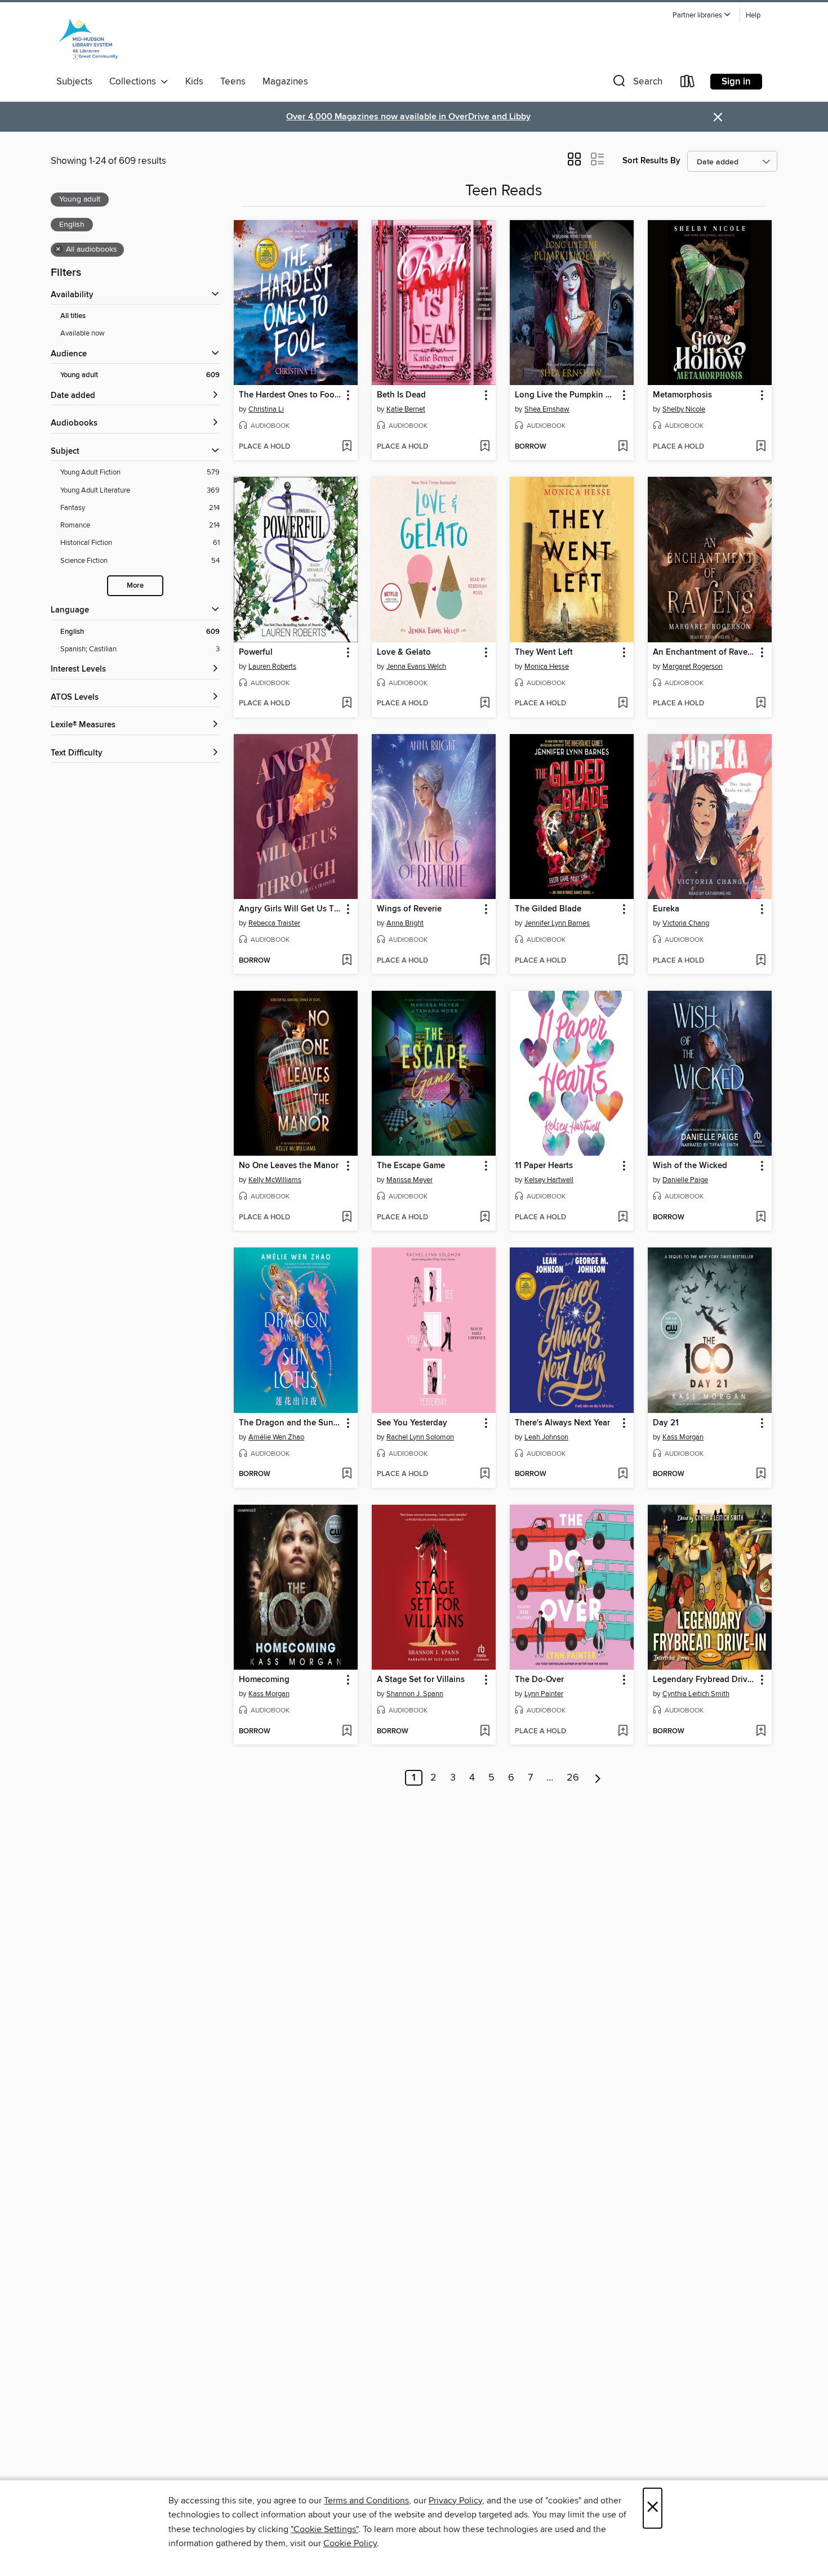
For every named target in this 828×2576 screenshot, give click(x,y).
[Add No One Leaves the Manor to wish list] (347, 1218)
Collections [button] (135, 82)
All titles (73, 316)
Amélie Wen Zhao (276, 1437)
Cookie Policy (350, 2543)
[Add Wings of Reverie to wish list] (485, 961)
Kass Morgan (683, 1437)
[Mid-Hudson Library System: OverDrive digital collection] (88, 39)
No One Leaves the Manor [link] (289, 1166)
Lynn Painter (544, 1694)
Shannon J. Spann (415, 1694)
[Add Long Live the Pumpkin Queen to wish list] (623, 447)
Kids (194, 82)
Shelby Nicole (684, 409)
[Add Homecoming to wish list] (347, 1732)
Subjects (74, 82)
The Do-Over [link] (539, 1680)
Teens (233, 82)
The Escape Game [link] (411, 1166)
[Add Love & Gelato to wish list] (485, 704)
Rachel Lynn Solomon (420, 1437)
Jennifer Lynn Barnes (557, 923)
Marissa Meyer (409, 1180)
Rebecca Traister (274, 923)
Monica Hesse (547, 667)
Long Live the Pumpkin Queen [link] (566, 395)
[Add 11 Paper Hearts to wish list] (623, 1218)
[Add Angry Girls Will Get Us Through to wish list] (347, 961)
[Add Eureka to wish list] (761, 961)
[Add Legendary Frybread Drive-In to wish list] (761, 1732)
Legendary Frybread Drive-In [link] (704, 1680)
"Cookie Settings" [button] (324, 2529)
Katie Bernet (406, 409)
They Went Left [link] (544, 652)
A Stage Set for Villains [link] (421, 1680)
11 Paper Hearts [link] (544, 1166)
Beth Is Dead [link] (401, 395)
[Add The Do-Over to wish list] (623, 1732)
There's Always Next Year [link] (562, 1423)
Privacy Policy (455, 2501)
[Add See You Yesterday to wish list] (485, 1474)
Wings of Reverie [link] (409, 909)
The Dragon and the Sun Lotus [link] (290, 1423)
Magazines (285, 82)
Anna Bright (405, 923)
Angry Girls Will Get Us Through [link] (290, 909)
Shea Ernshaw (547, 409)
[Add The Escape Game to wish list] (485, 1218)
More (135, 586)
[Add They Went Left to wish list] (623, 704)
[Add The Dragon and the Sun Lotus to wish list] (347, 1474)
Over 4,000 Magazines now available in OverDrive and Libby (408, 117)
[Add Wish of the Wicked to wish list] (761, 1218)
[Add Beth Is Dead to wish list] (485, 447)
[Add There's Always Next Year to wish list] (623, 1474)
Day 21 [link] (666, 1423)
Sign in (736, 82)
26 (573, 1778)
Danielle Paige (685, 1180)
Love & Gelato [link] (404, 652)
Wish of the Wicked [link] (690, 1166)
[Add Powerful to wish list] (347, 704)
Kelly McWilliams (275, 1180)
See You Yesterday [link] (412, 1423)
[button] (702, 15)
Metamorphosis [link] (682, 395)
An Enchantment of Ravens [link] (704, 652)
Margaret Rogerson (693, 667)
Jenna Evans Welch (416, 667)
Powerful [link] (256, 652)
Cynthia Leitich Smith (696, 1694)
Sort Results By (651, 161)
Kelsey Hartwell (549, 1180)
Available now (83, 333)
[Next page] (598, 1778)
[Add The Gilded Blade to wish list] (623, 961)
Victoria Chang (686, 923)
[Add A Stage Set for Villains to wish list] (485, 1732)
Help (753, 15)
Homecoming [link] (264, 1680)
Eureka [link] (666, 909)
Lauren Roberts (272, 667)
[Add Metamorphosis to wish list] (761, 447)
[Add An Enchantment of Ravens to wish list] (761, 704)
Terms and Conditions (366, 2501)
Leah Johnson (546, 1437)
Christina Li (266, 409)
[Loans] (688, 84)
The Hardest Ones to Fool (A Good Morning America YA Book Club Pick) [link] (290, 395)
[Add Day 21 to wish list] (761, 1474)
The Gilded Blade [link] (548, 909)
